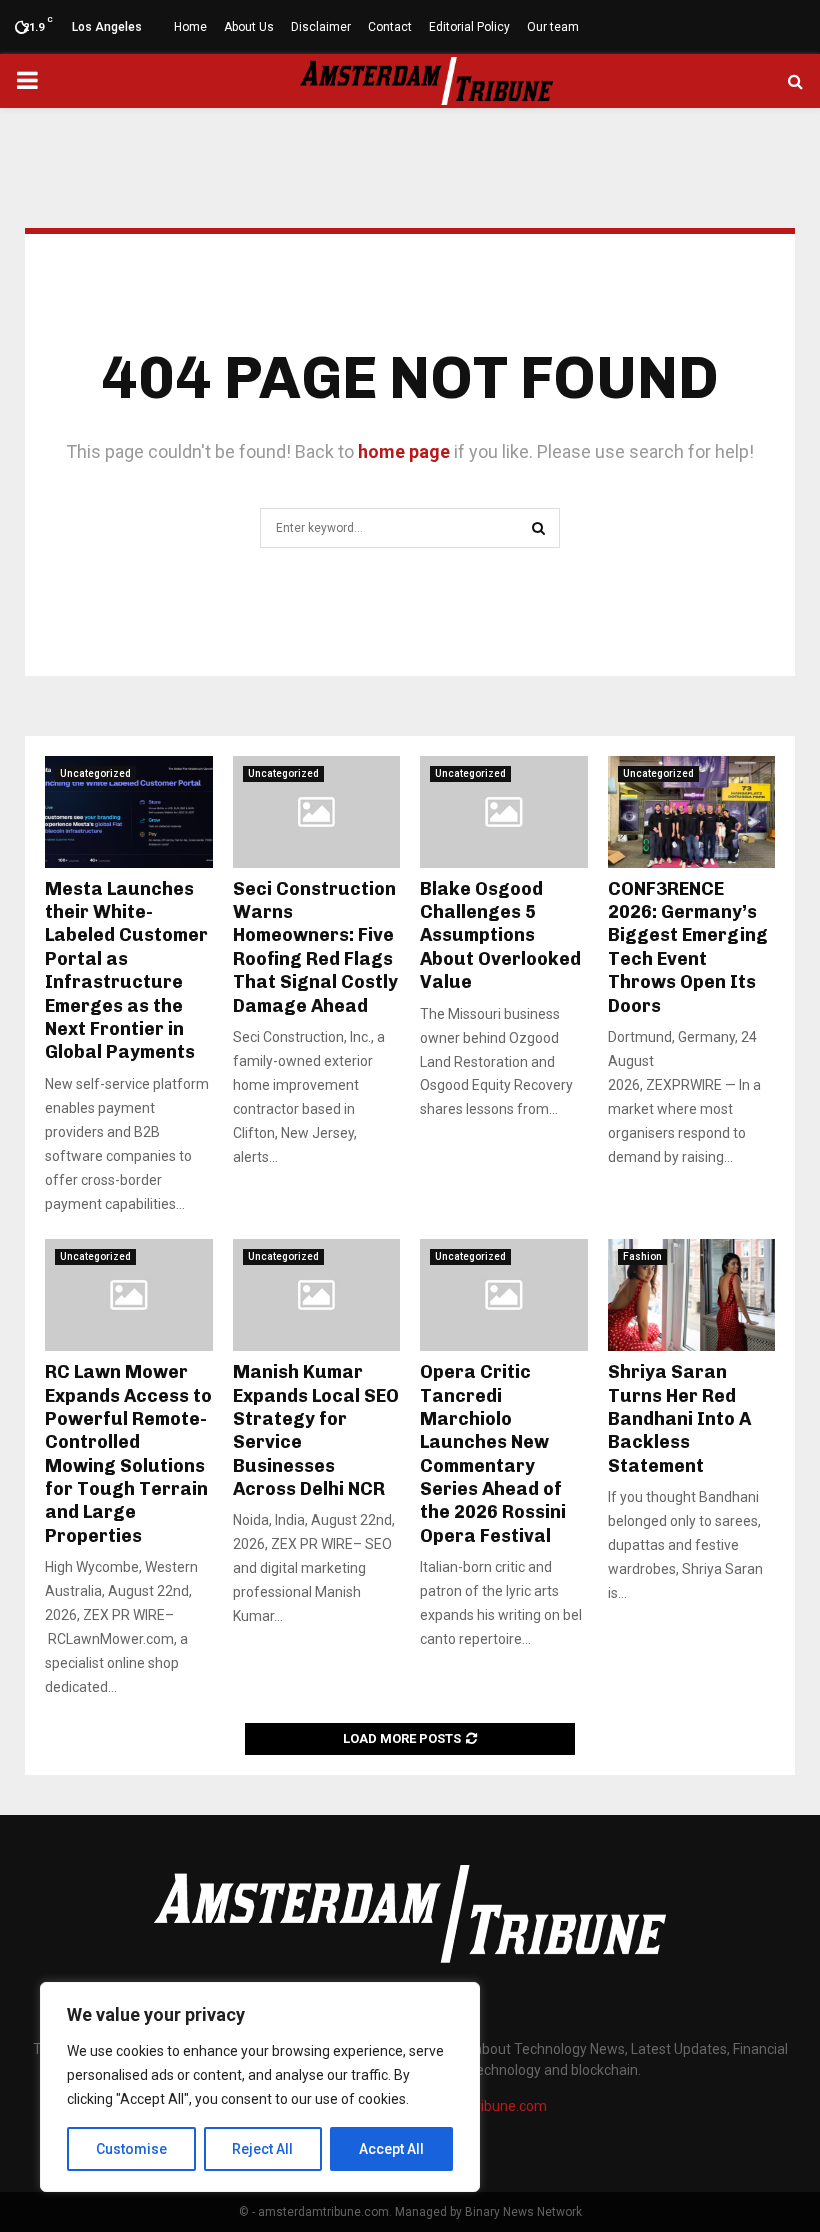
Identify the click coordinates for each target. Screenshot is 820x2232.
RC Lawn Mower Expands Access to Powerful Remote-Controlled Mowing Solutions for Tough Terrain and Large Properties (128, 1454)
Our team (553, 27)
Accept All (391, 2149)
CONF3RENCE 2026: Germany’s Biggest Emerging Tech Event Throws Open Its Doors (688, 947)
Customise (131, 2149)
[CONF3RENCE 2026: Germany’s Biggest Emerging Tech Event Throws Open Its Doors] (692, 812)
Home (190, 27)
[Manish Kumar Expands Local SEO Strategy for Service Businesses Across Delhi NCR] (317, 1295)
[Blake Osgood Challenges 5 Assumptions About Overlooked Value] (504, 812)
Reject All (262, 2149)
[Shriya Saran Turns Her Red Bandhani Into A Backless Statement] (692, 1295)
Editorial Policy (469, 27)
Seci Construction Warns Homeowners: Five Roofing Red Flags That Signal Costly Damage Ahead (315, 947)
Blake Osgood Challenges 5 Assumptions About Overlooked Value (500, 936)
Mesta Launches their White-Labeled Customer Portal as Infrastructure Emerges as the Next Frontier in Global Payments (126, 971)
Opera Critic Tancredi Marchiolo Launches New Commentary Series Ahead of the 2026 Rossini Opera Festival (493, 1454)
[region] (260, 2087)
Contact (390, 27)
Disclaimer (321, 27)
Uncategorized (95, 773)
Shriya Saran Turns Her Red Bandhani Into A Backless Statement (679, 1419)
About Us (249, 27)
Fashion (642, 1256)
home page (404, 451)
